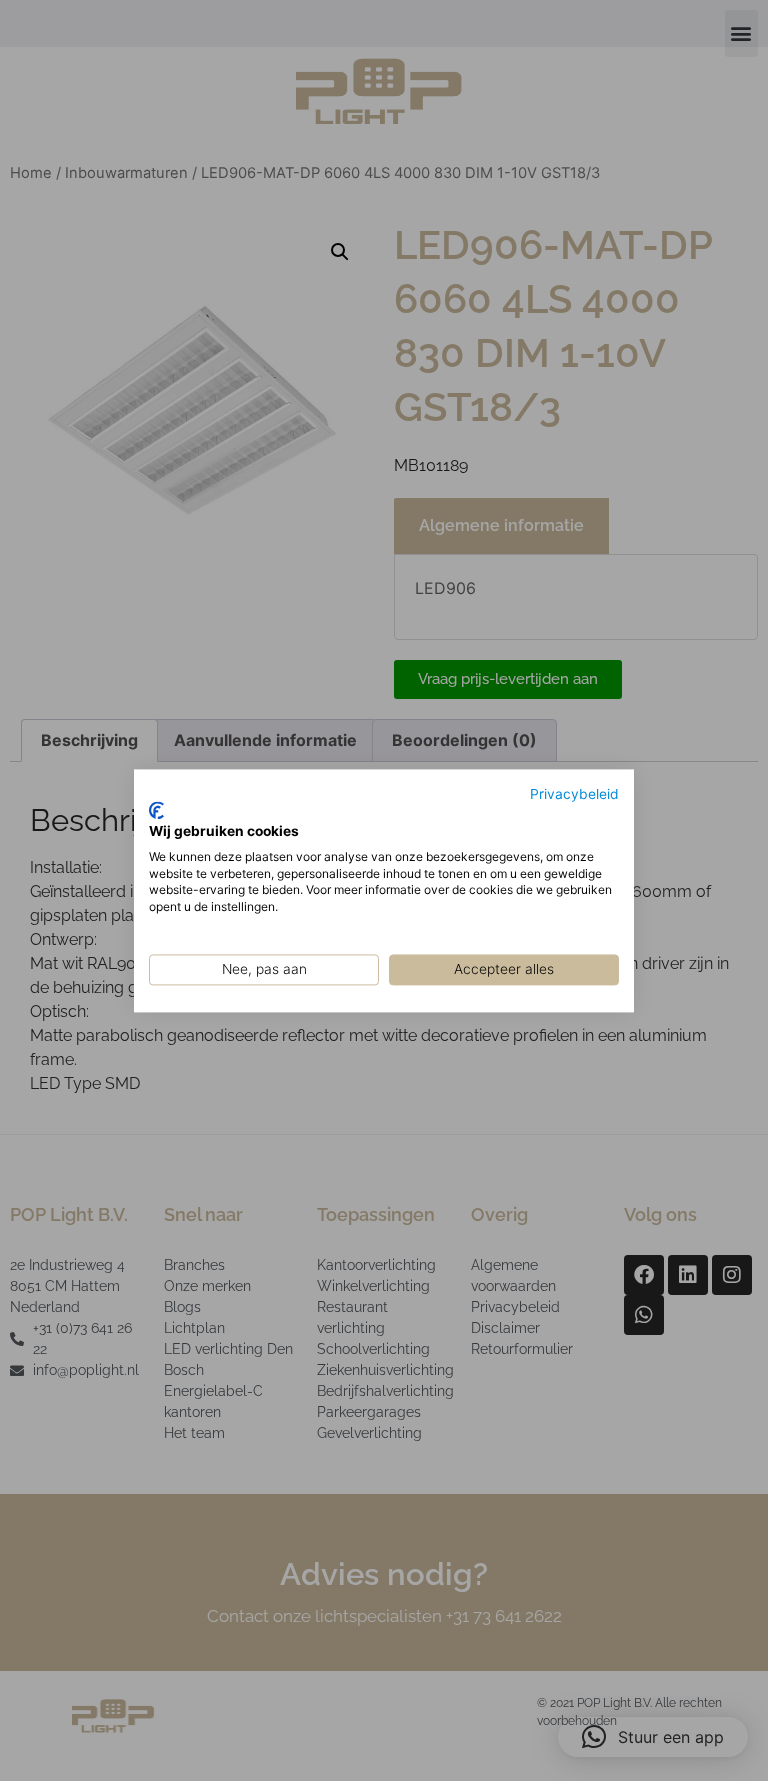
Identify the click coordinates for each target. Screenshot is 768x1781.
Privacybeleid (574, 794)
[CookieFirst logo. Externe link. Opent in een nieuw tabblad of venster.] (156, 811)
